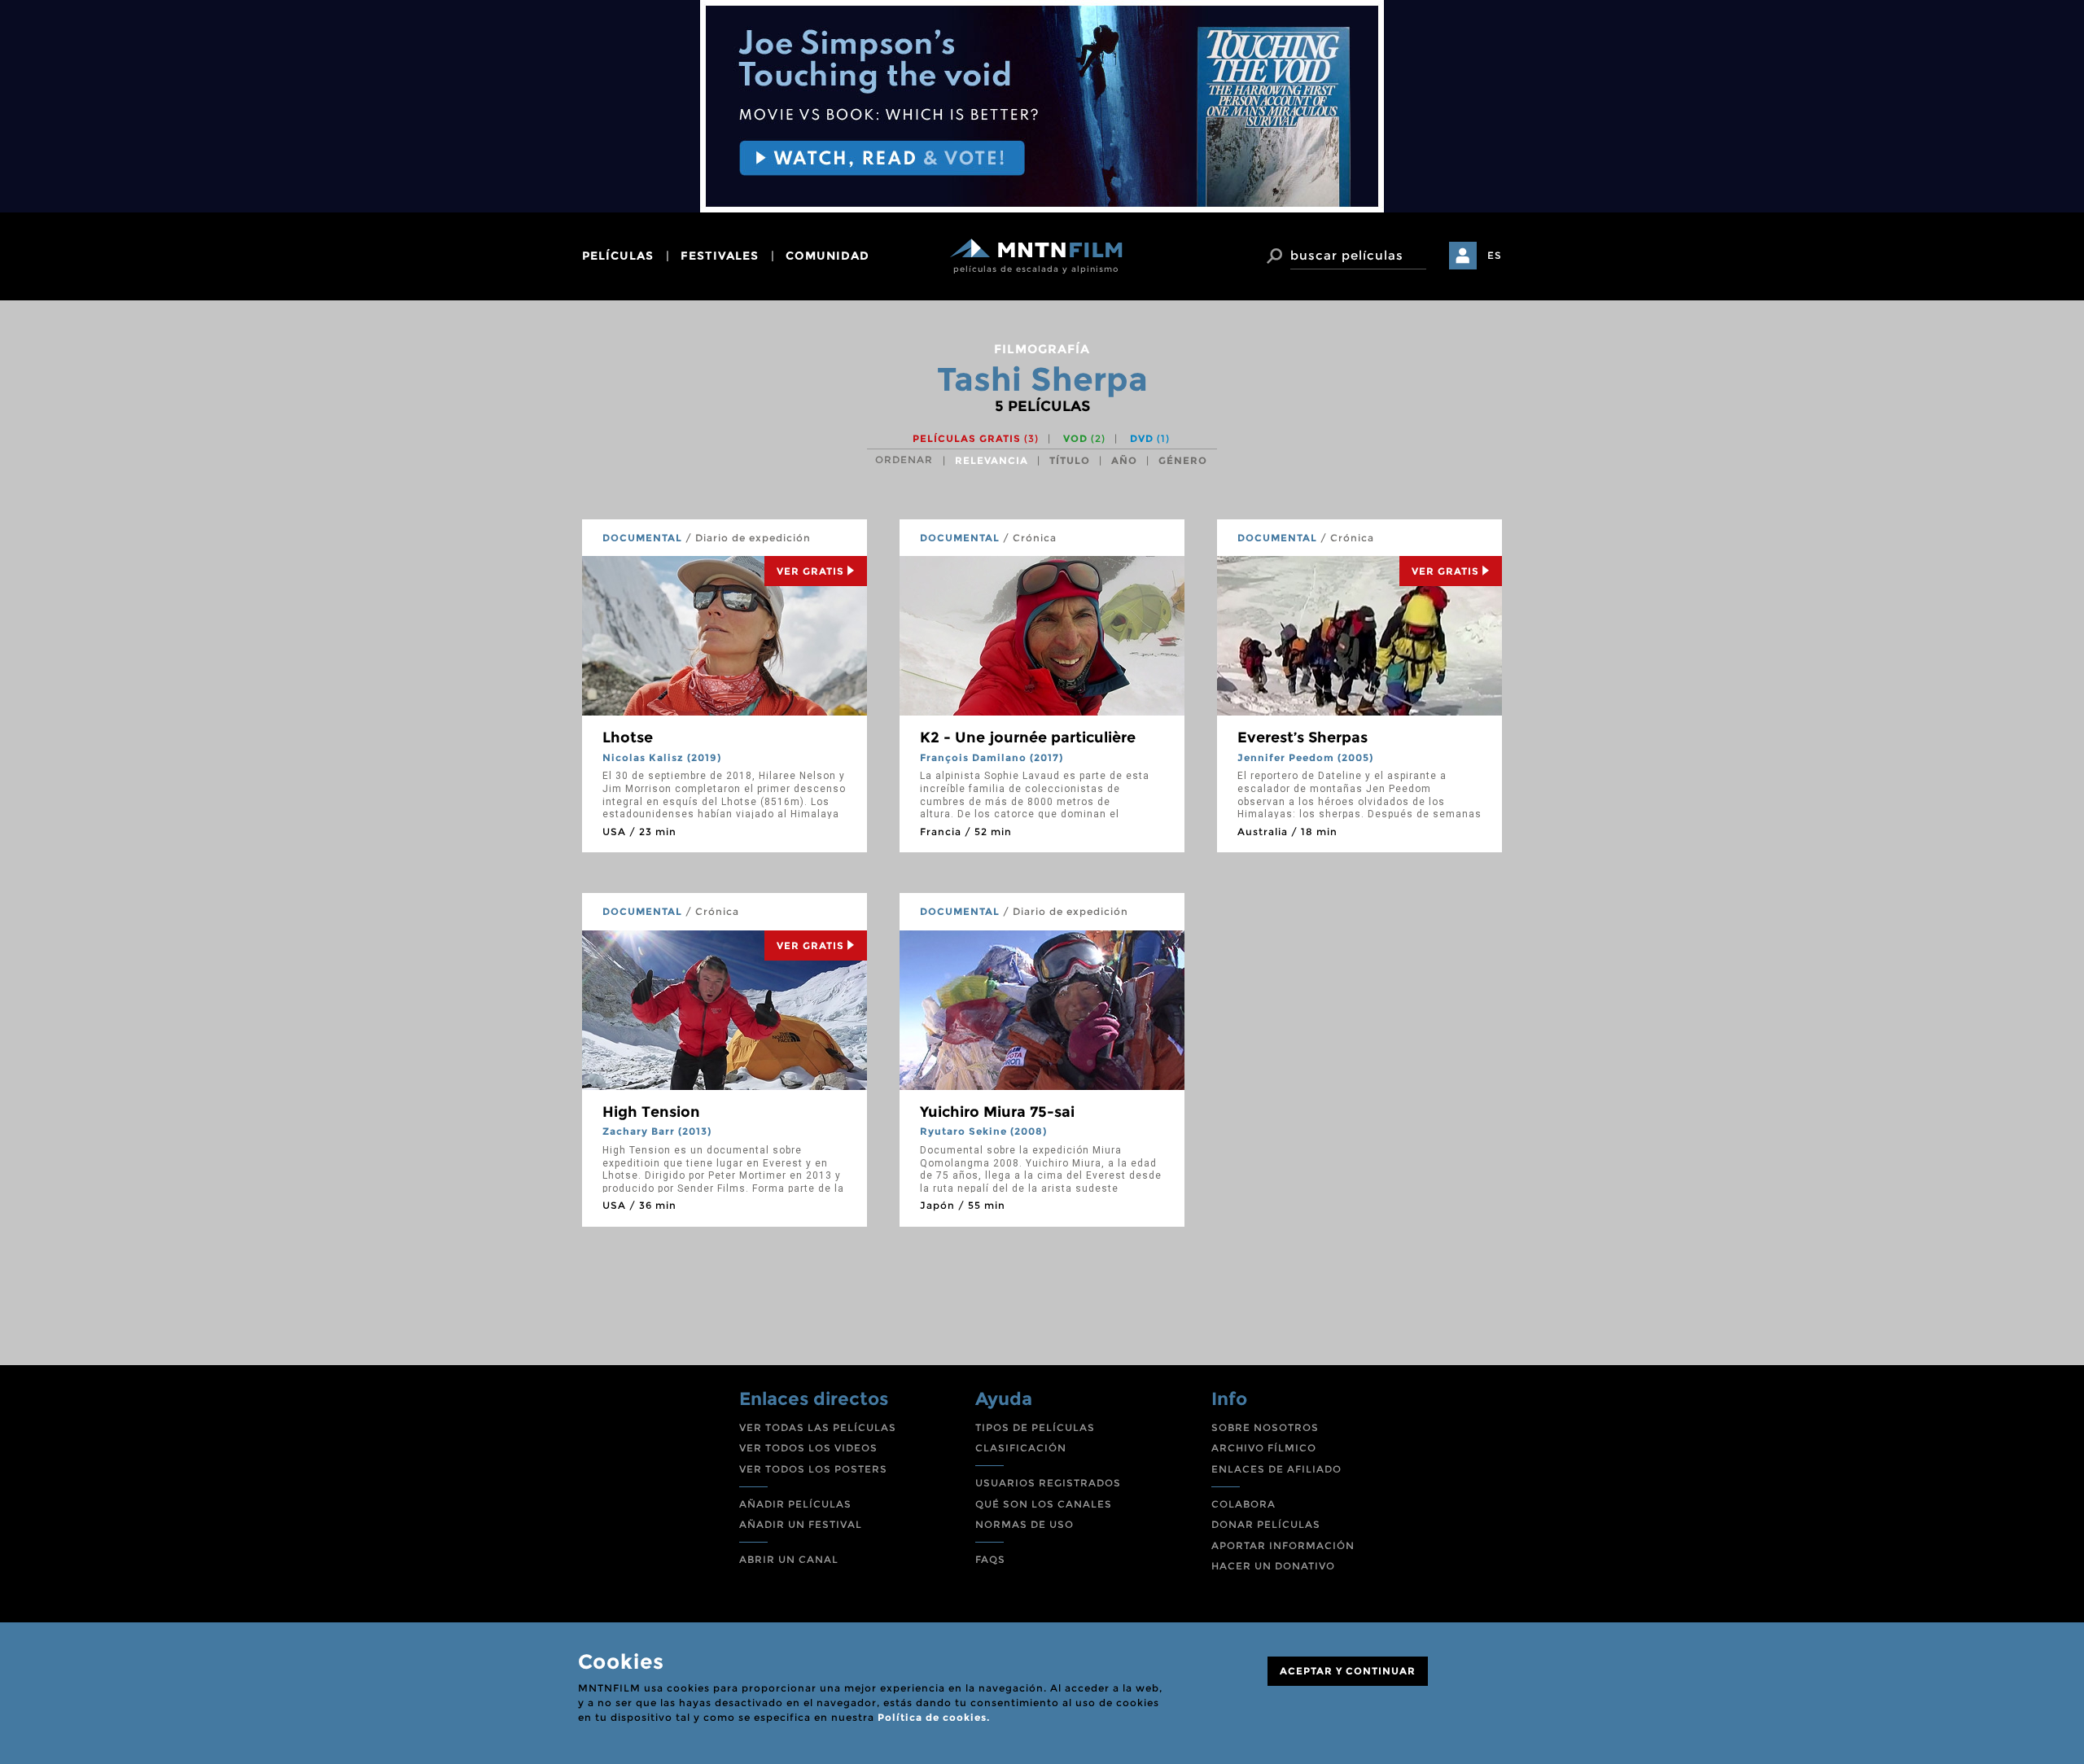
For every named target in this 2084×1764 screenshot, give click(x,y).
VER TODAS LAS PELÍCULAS (818, 1427)
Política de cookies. (934, 1717)
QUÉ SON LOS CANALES (1044, 1504)
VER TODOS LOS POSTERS (813, 1469)
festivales (720, 256)
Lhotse (628, 738)
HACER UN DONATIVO (1273, 1566)
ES (1495, 255)
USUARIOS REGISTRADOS (1048, 1483)
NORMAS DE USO (1024, 1524)
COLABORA (1243, 1504)
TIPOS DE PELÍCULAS (1035, 1427)
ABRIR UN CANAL (789, 1559)
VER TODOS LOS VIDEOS (808, 1448)
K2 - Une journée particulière (1028, 738)
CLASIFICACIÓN (1021, 1448)
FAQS (990, 1559)
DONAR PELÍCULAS (1266, 1524)
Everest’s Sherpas (1302, 738)
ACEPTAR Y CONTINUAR (1348, 1671)
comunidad (827, 256)
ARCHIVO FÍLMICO (1264, 1448)
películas (618, 256)
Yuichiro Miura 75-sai (997, 1112)
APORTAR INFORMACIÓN (1283, 1545)
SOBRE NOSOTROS (1265, 1427)
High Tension (651, 1112)
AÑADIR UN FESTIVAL (801, 1524)
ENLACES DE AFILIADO (1276, 1469)
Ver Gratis (810, 571)
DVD (1150, 438)
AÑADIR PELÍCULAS (795, 1504)
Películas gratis (976, 438)
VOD (1084, 438)
